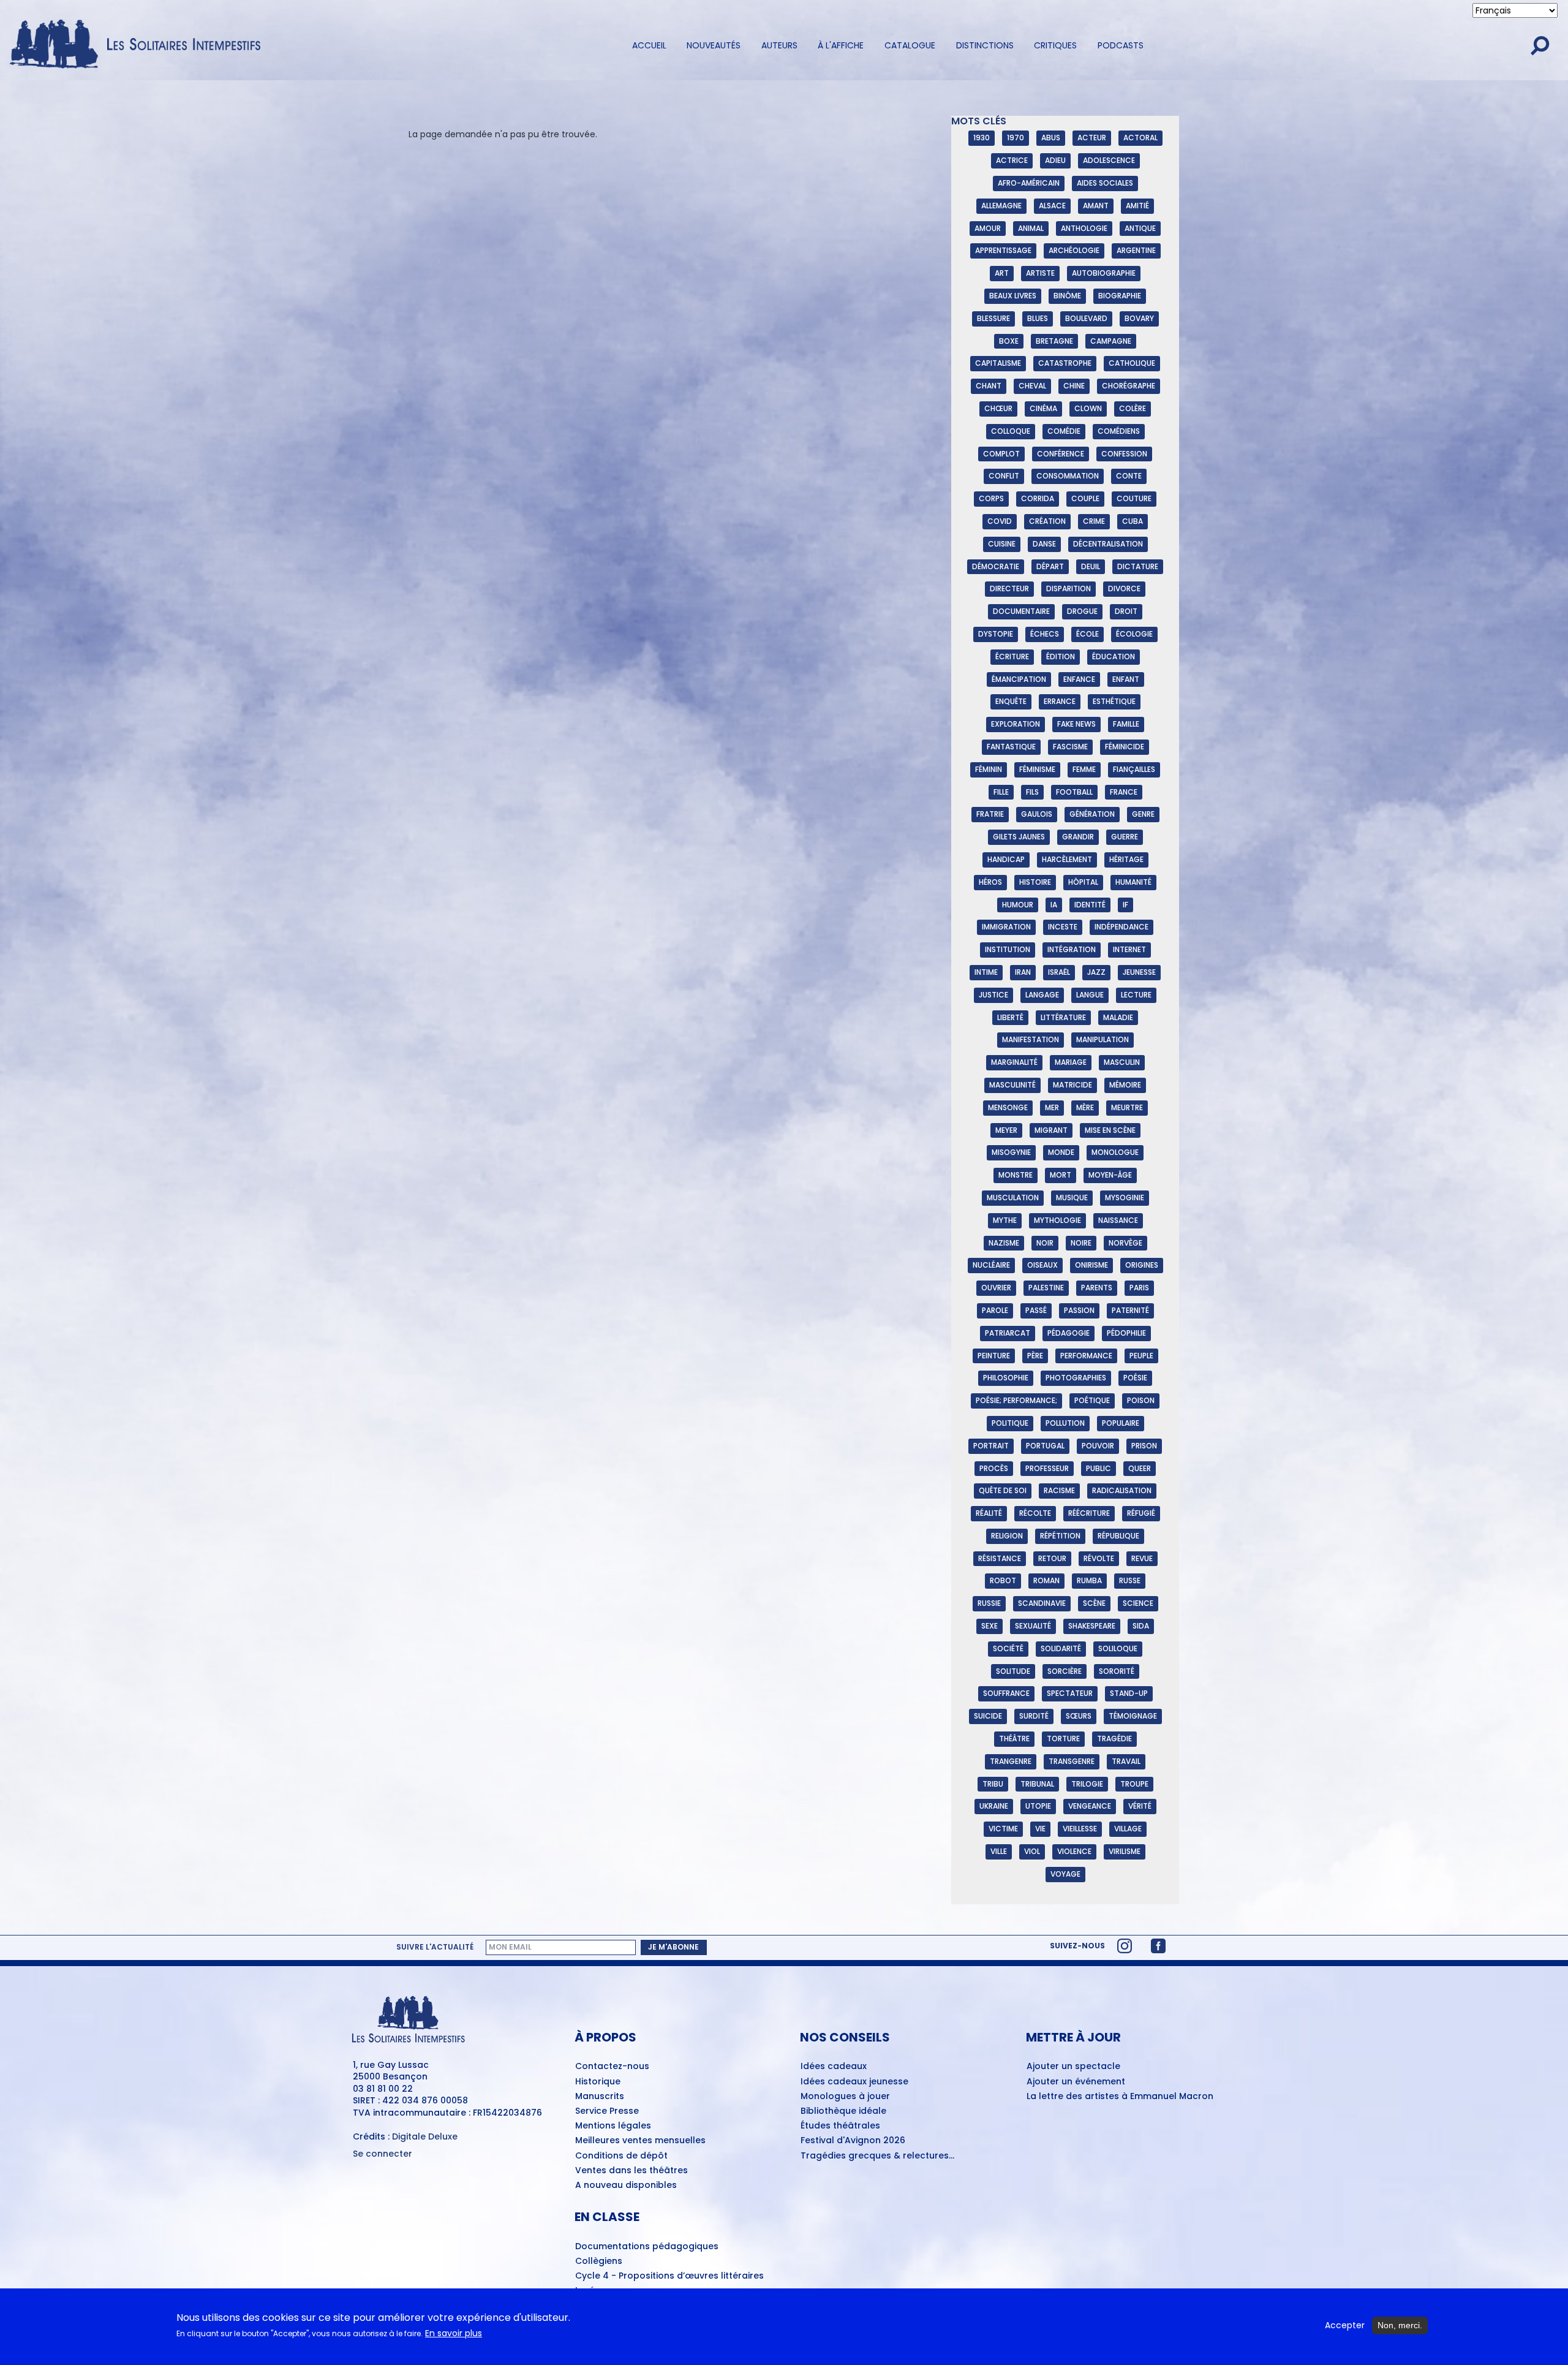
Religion (1007, 1536)
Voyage (1065, 1874)
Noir (1045, 1243)
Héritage (1126, 859)
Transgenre (1072, 1761)
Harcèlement (1067, 859)
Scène (1094, 1603)
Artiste (1040, 273)
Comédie (1064, 431)
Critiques (1055, 45)
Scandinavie (1042, 1603)
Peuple (1141, 1356)
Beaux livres (1013, 296)
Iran (1023, 972)
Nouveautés (714, 45)
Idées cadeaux (834, 2067)
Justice (993, 995)
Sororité (1117, 1671)
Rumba (1089, 1580)
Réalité (989, 1513)
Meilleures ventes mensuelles (640, 2141)
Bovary (1139, 318)
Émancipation (1019, 679)
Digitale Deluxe (425, 2136)
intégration (1072, 949)
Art (1002, 273)
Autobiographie (1104, 273)
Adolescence (1109, 160)
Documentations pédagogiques (647, 2247)
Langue (1090, 995)
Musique (1072, 1198)
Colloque (1011, 431)
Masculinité (1012, 1085)
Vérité (1140, 1806)
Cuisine (1002, 544)
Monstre (1016, 1175)
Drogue (1082, 611)
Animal (1031, 228)
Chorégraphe (1129, 386)
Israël (1059, 972)
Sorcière (1065, 1671)
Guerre (1125, 837)
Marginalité (1014, 1062)
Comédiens (1119, 431)
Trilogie (1087, 1784)
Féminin (989, 769)
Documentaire (1021, 611)
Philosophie (1006, 1378)
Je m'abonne (673, 1947)
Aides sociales (1105, 183)
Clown (1088, 408)
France (1124, 792)
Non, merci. (1400, 2325)
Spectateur (1070, 1693)
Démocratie (996, 566)
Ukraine (994, 1806)
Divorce (1124, 588)
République (1118, 1536)
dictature (1138, 566)
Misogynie (1011, 1152)
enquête (1011, 701)
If (1125, 905)
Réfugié (1141, 1513)
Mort (1061, 1175)
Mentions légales (613, 2126)
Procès (994, 1468)
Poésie (1135, 1378)
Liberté (1010, 1017)
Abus (1051, 138)
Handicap (1006, 859)
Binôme (1067, 296)
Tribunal (1037, 1784)
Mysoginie (1125, 1198)
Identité (1090, 905)
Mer (1052, 1107)
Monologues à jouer (845, 2097)
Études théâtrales (840, 2126)
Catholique (1132, 363)
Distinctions (985, 45)
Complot (1001, 454)
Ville (999, 1851)
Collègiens (599, 2261)
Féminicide (1125, 747)
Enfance (1079, 679)
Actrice (1012, 160)
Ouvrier (996, 1288)
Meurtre (1127, 1107)
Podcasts (1121, 45)
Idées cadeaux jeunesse (854, 2082)
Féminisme (1037, 769)
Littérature (1063, 1017)
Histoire (1035, 882)
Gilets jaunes (1019, 837)
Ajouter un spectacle (1073, 2067)
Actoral (1140, 138)
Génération (1092, 814)
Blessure (993, 318)
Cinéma (1043, 408)
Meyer (1006, 1130)
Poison (1141, 1400)
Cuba (1133, 521)
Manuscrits (600, 2097)
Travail (1126, 1761)
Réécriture (1089, 1513)
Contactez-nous (612, 2067)
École (1087, 634)
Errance (1060, 701)
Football (1074, 792)
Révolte (1099, 1558)
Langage (1042, 995)
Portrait (991, 1446)
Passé (1036, 1310)
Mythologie (1057, 1220)
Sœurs (1079, 1716)
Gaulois (1037, 814)
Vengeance (1090, 1806)
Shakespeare (1092, 1626)
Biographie (1120, 296)
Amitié (1137, 206)
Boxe (1009, 341)
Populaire (1121, 1423)
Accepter (1345, 2325)
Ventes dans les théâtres (631, 2171)
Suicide (988, 1716)
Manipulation (1102, 1039)
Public (1099, 1468)
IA (1054, 905)
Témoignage (1133, 1716)
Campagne (1111, 341)
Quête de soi (1003, 1490)
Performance (1086, 1356)
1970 (1016, 138)
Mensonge (1008, 1107)
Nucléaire (991, 1265)
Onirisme (1091, 1265)
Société (1008, 1648)
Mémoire (1125, 1085)
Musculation (1013, 1198)
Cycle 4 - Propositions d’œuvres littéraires (669, 2276)
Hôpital (1083, 882)
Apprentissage (1003, 250)
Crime (1094, 521)
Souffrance (1006, 1693)
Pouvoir (1098, 1446)
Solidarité (1061, 1648)
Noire (1081, 1243)
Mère (1085, 1107)
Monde (1061, 1152)
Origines (1142, 1265)
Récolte (1035, 1513)
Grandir (1078, 837)
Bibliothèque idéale (843, 2111)
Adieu (1055, 160)
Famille (1126, 724)
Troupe (1134, 1784)
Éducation (1114, 657)
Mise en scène (1110, 1130)
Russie (989, 1603)
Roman (1046, 1580)
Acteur (1092, 138)
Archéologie (1074, 250)
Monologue (1115, 1152)
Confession (1124, 454)
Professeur (1047, 1468)
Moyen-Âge (1110, 1175)
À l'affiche (841, 45)
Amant (1096, 206)
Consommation (1068, 476)
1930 (982, 138)
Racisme (1059, 1490)
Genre (1143, 814)
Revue (1142, 1558)
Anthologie (1084, 228)
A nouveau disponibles (626, 2185)
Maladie (1118, 1017)
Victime (1003, 1829)
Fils (1032, 792)
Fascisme (1070, 747)
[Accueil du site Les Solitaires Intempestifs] (140, 45)
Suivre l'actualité (435, 1947)
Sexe (989, 1626)
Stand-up (1129, 1693)
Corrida (1038, 498)
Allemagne (1001, 206)
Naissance (1118, 1220)
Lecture (1136, 995)
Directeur (1009, 588)
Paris (1139, 1288)
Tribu (993, 1784)
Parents (1097, 1288)
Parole (995, 1310)
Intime (986, 972)
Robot (1003, 1580)
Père (1035, 1356)
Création (1047, 521)
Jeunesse (1139, 972)
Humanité (1133, 882)
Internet (1129, 949)
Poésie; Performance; (1016, 1400)
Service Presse (607, 2111)
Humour (1018, 905)
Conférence (1061, 454)
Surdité (1034, 1716)
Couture (1134, 498)
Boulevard (1086, 318)
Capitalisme (998, 363)
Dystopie (996, 634)
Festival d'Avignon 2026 (853, 2141)
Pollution (1065, 1423)
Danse (1044, 544)
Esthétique (1114, 701)
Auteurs (779, 45)
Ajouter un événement (1076, 2082)
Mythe (1005, 1220)
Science (1138, 1603)
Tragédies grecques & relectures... (877, 2156)
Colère (1133, 408)
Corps (991, 498)
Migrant (1051, 1130)
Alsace (1052, 206)
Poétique (1092, 1400)
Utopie (1038, 1806)
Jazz (1096, 972)
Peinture (994, 1356)
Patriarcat (1008, 1333)
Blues (1038, 318)
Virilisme (1125, 1851)
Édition (1061, 657)
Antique (1140, 228)
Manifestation (1031, 1039)
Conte (1129, 476)
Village (1128, 1829)
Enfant (1126, 679)
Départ (1050, 566)
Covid (1000, 521)
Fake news (1076, 724)
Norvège (1125, 1243)
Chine (1074, 386)
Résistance (1000, 1558)
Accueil (649, 45)
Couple (1085, 498)
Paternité (1130, 1310)
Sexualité (1033, 1626)
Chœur (998, 408)
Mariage (1071, 1062)
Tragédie (1114, 1739)
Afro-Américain (1029, 183)
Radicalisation (1122, 1490)
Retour (1052, 1558)
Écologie (1134, 634)
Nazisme (1004, 1243)
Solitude (1013, 1671)
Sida (1141, 1626)
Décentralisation (1108, 544)
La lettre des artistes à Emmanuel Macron (1120, 2097)
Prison (1144, 1446)
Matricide (1072, 1085)
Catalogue (910, 45)
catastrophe (1065, 363)
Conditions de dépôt (621, 2156)
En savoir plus (454, 2334)
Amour (988, 228)
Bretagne (1054, 341)
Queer (1140, 1468)
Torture (1063, 1739)
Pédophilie (1126, 1333)
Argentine (1136, 250)
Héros (990, 882)
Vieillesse (1080, 1829)
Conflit (1004, 476)
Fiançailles (1134, 769)
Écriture (1012, 657)
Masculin (1122, 1062)
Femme (1084, 769)
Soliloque (1118, 1648)
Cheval (1032, 386)
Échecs (1045, 634)
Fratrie (990, 814)
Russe (1130, 1580)
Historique (598, 2082)
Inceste (1063, 927)
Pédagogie (1069, 1333)
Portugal (1045, 1446)
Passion (1079, 1310)
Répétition (1060, 1536)
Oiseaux (1042, 1265)
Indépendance (1121, 927)
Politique (1010, 1423)
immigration (1006, 927)
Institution (1008, 949)
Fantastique (1011, 747)
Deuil (1091, 566)
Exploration (1016, 724)
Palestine (1046, 1288)
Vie (1040, 1829)
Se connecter (383, 2154)
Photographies (1076, 1378)
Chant (989, 386)
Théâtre (1014, 1739)
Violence (1074, 1851)
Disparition (1069, 588)
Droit (1126, 611)
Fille (1001, 792)
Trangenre (1011, 1761)
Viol (1032, 1851)
